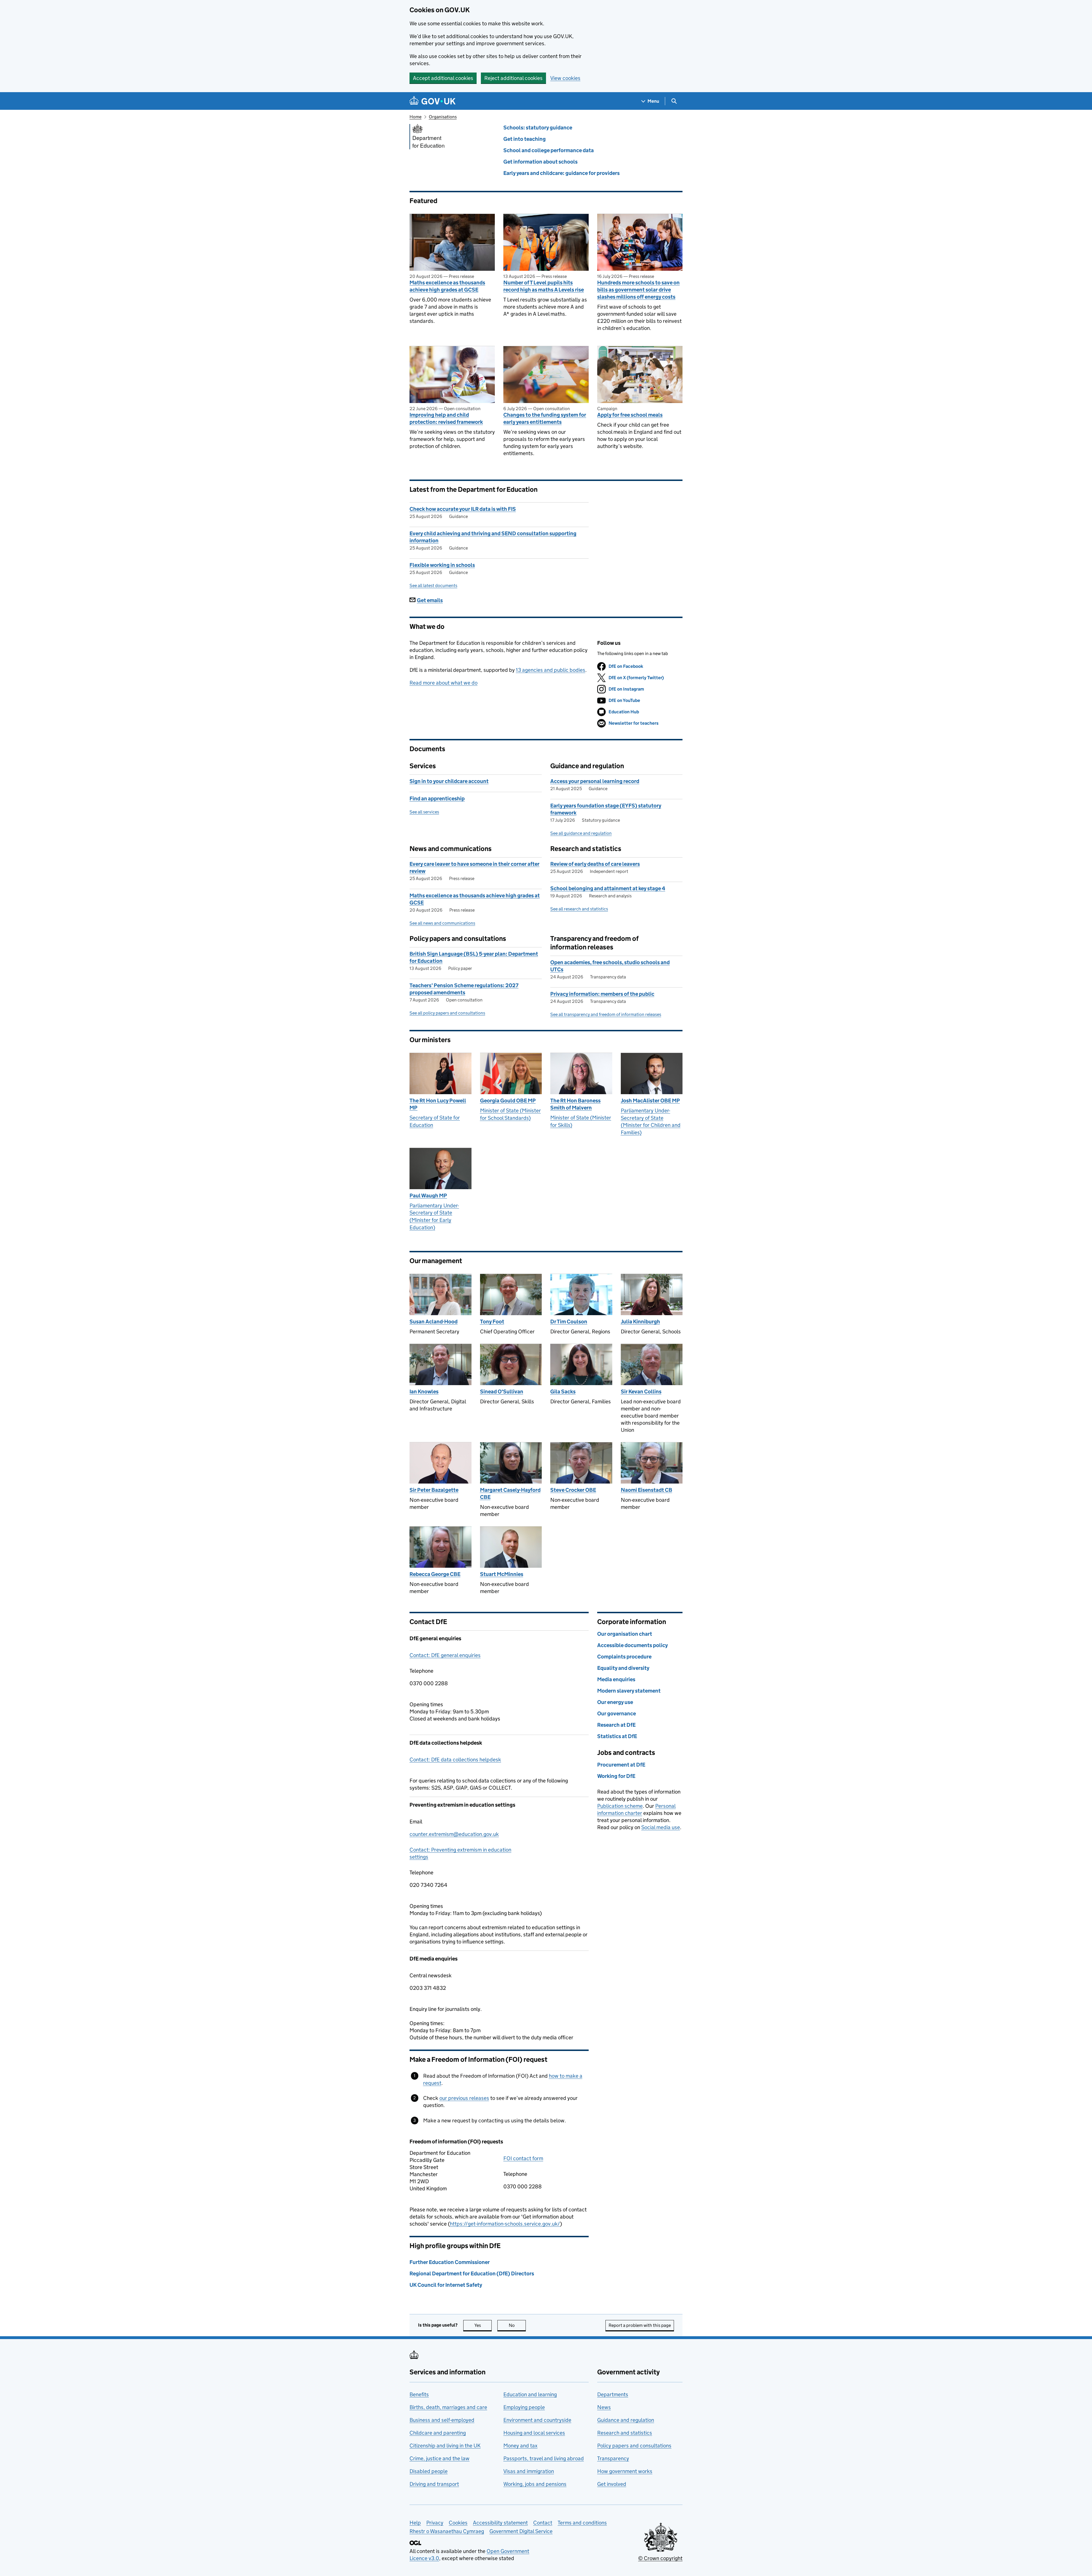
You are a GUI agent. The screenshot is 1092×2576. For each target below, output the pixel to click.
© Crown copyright (660, 2558)
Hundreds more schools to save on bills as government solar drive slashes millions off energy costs (638, 290)
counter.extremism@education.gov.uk (454, 1834)
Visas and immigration (529, 2471)
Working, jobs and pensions (535, 2484)
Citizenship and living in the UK (445, 2446)
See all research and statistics (579, 909)
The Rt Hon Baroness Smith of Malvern (575, 1104)
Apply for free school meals (630, 415)
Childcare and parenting (438, 2433)
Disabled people (429, 2471)
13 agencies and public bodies (551, 670)
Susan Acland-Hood (434, 1322)
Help (415, 2523)
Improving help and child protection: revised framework (446, 418)
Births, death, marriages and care (448, 2407)
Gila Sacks (563, 1392)
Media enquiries (616, 1679)
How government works (625, 2471)
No (517, 2325)
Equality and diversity (623, 1668)
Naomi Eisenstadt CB (647, 1490)
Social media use (661, 1827)
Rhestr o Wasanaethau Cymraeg (447, 2531)
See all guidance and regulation (581, 833)
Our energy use (615, 1702)
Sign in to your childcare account (449, 781)
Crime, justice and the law (440, 2458)
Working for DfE (616, 1776)
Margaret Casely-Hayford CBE (510, 1493)
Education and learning (530, 2394)
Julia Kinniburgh (640, 1322)
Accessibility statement (500, 2523)
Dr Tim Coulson (569, 1322)
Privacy (435, 2523)
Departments (613, 2394)
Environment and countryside (537, 2420)
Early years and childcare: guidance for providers (561, 173)
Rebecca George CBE (435, 1574)
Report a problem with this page (640, 2325)
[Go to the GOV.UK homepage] (433, 101)
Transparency (613, 2458)
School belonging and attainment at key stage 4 (608, 888)
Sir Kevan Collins (641, 1392)
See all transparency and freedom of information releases (606, 1014)
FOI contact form (523, 2158)
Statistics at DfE (617, 1736)
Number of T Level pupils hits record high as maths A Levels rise (544, 286)
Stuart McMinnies (502, 1574)
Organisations (443, 117)
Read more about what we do (443, 683)
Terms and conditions (582, 2523)
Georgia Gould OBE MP (508, 1101)
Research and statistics (625, 2433)
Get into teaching (525, 139)
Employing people (524, 2407)
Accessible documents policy (632, 1645)
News (604, 2407)
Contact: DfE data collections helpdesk (455, 1760)
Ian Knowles (424, 1392)
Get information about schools (540, 162)
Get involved (612, 2484)
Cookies (458, 2523)
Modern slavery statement (629, 1691)
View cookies (565, 78)
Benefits (419, 2394)
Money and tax (520, 2446)
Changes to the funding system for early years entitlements (545, 418)
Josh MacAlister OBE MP (650, 1101)
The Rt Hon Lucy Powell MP (438, 1104)
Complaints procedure (624, 1657)
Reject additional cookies (513, 78)
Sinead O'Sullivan (502, 1392)
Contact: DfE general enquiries (445, 1655)
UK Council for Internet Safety (446, 2285)
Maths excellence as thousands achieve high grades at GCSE (447, 286)
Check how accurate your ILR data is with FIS (463, 509)
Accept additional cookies (443, 78)
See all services (424, 812)
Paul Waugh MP (428, 1196)
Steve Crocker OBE (573, 1490)
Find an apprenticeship (437, 799)
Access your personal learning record (595, 781)
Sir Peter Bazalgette (434, 1490)
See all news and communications (442, 923)
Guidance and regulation (626, 2420)
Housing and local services (534, 2433)
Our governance (617, 1713)
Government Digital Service (521, 2531)
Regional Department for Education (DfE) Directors (472, 2274)
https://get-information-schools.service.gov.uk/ (505, 2224)
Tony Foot (492, 1322)
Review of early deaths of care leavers (595, 864)
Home (415, 117)
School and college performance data (549, 150)
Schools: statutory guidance (538, 128)
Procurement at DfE (621, 1765)
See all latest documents (433, 585)
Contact (543, 2523)
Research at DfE (616, 1725)
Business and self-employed (442, 2420)
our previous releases (464, 2098)
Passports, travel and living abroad (544, 2458)
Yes (483, 2325)
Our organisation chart (625, 1634)
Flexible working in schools (442, 565)
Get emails (430, 600)
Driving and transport (434, 2484)
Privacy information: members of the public (602, 994)
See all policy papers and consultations (447, 1013)
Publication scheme (620, 1806)
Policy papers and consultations (634, 2446)
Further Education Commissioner (450, 2262)
